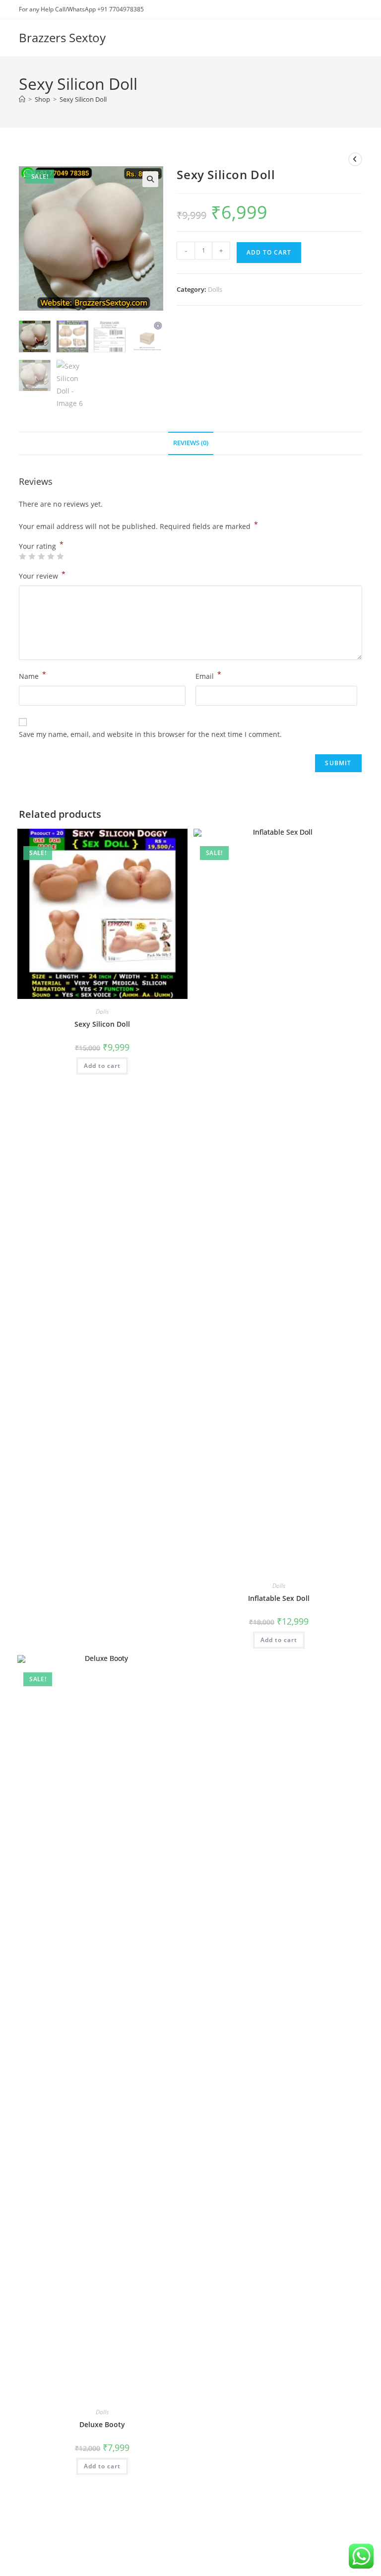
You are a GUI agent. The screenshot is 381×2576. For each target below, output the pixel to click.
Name (32, 675)
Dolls (215, 289)
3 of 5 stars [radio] (41, 556)
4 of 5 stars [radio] (51, 556)
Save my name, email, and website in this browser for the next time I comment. (150, 734)
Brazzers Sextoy (62, 37)
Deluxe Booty (102, 2424)
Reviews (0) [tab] (191, 443)
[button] (150, 179)
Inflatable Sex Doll (279, 1598)
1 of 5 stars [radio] (22, 556)
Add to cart (269, 252)
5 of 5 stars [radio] (60, 556)
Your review (42, 575)
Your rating (41, 546)
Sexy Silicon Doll (83, 99)
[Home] (22, 99)
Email (208, 675)
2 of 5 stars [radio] (32, 556)
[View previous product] (355, 159)
